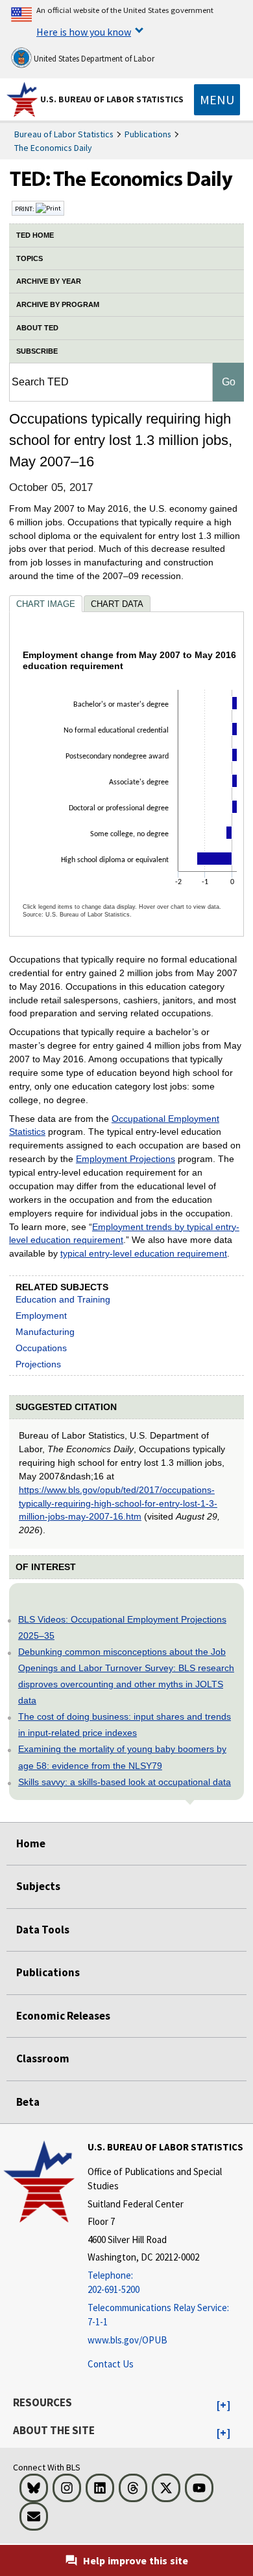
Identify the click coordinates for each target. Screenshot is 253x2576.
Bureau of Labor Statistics (64, 134)
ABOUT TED (37, 328)
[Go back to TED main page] (126, 182)
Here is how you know (84, 32)
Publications (148, 134)
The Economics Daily (53, 148)
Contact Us (111, 2364)
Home (31, 1843)
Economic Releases (63, 2016)
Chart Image (46, 604)
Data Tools (43, 1930)
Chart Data (117, 604)
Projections (38, 1364)
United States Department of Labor (93, 59)
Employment (41, 1316)
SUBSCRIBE (37, 351)
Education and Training (63, 1299)
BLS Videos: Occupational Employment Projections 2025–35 (122, 1627)
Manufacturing (45, 1332)
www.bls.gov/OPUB (127, 2340)
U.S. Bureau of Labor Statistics (112, 99)
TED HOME (35, 235)
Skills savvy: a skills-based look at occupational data (125, 1782)
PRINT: (25, 209)
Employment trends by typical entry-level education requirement (124, 1234)
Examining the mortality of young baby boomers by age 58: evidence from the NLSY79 (122, 1757)
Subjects (38, 1886)
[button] (223, 2406)
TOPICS (30, 258)
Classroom (43, 2058)
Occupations (41, 1348)
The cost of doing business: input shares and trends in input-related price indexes (125, 1725)
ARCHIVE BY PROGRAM (58, 304)
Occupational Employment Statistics (114, 1125)
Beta (28, 2102)
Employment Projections (126, 1159)
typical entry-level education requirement (144, 1253)
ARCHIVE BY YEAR (49, 281)
